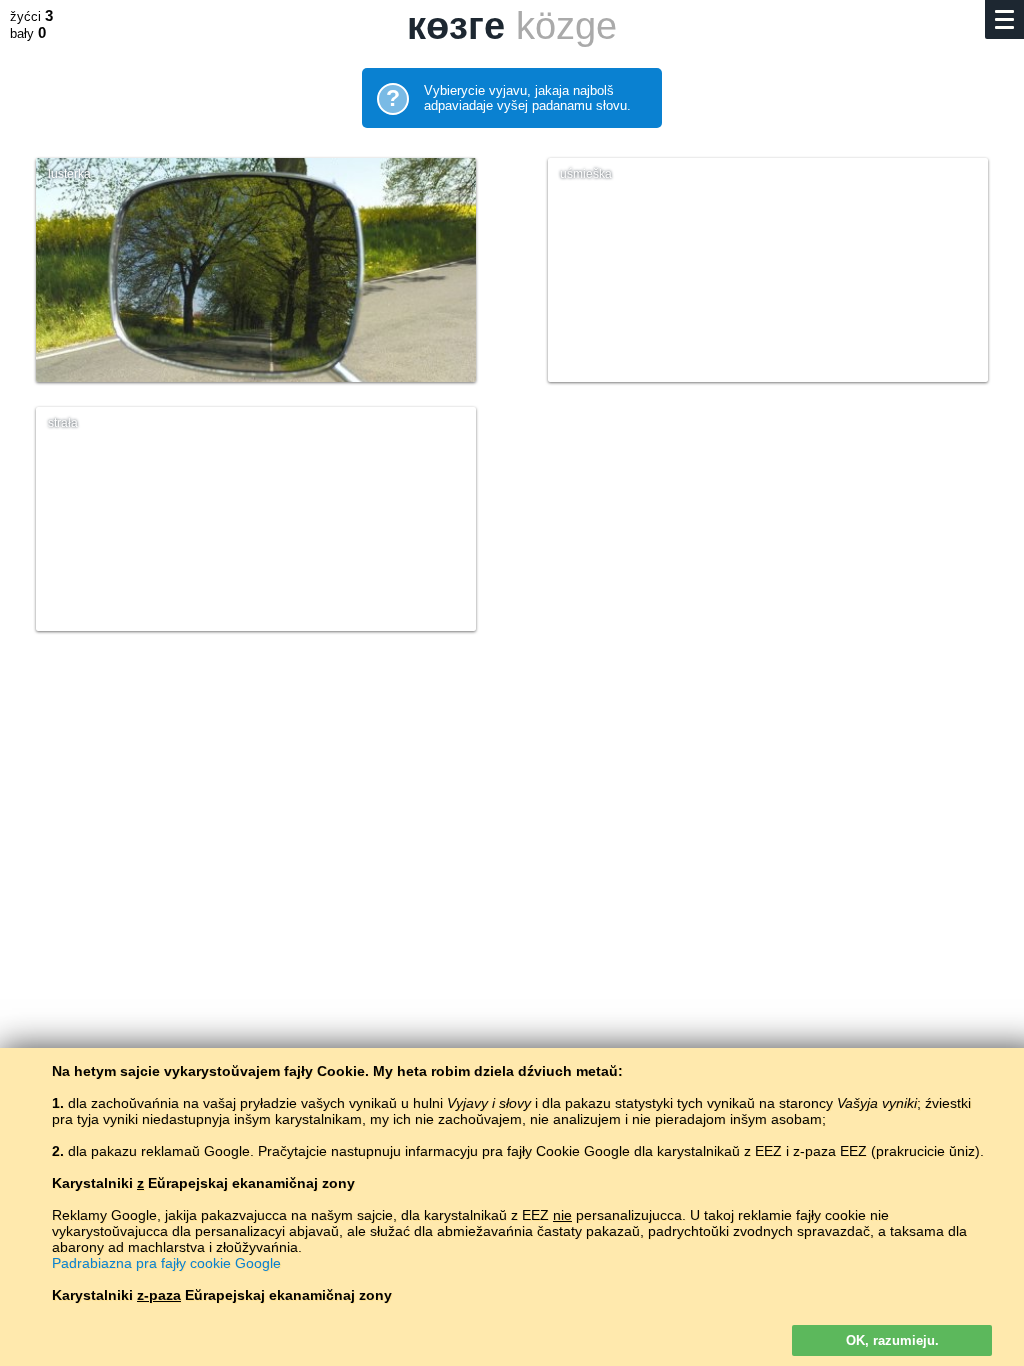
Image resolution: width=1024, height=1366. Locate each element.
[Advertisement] (512, 826)
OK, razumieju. (892, 1340)
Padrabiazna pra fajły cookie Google (166, 1263)
